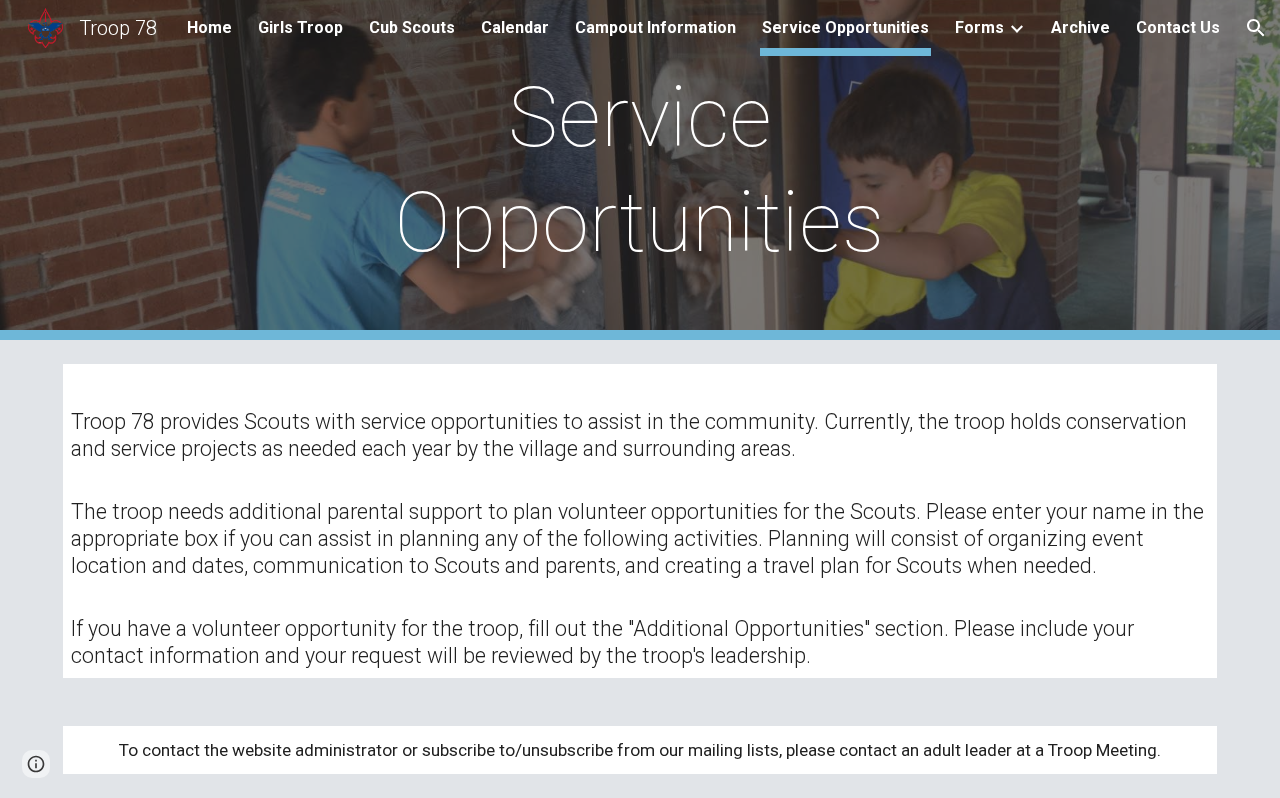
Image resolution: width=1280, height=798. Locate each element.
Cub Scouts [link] (412, 27)
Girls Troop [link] (300, 27)
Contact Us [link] (1178, 27)
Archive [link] (1080, 27)
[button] (1256, 28)
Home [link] (209, 27)
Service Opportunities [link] (845, 27)
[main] (640, 170)
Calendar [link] (515, 27)
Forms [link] (979, 27)
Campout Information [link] (655, 27)
